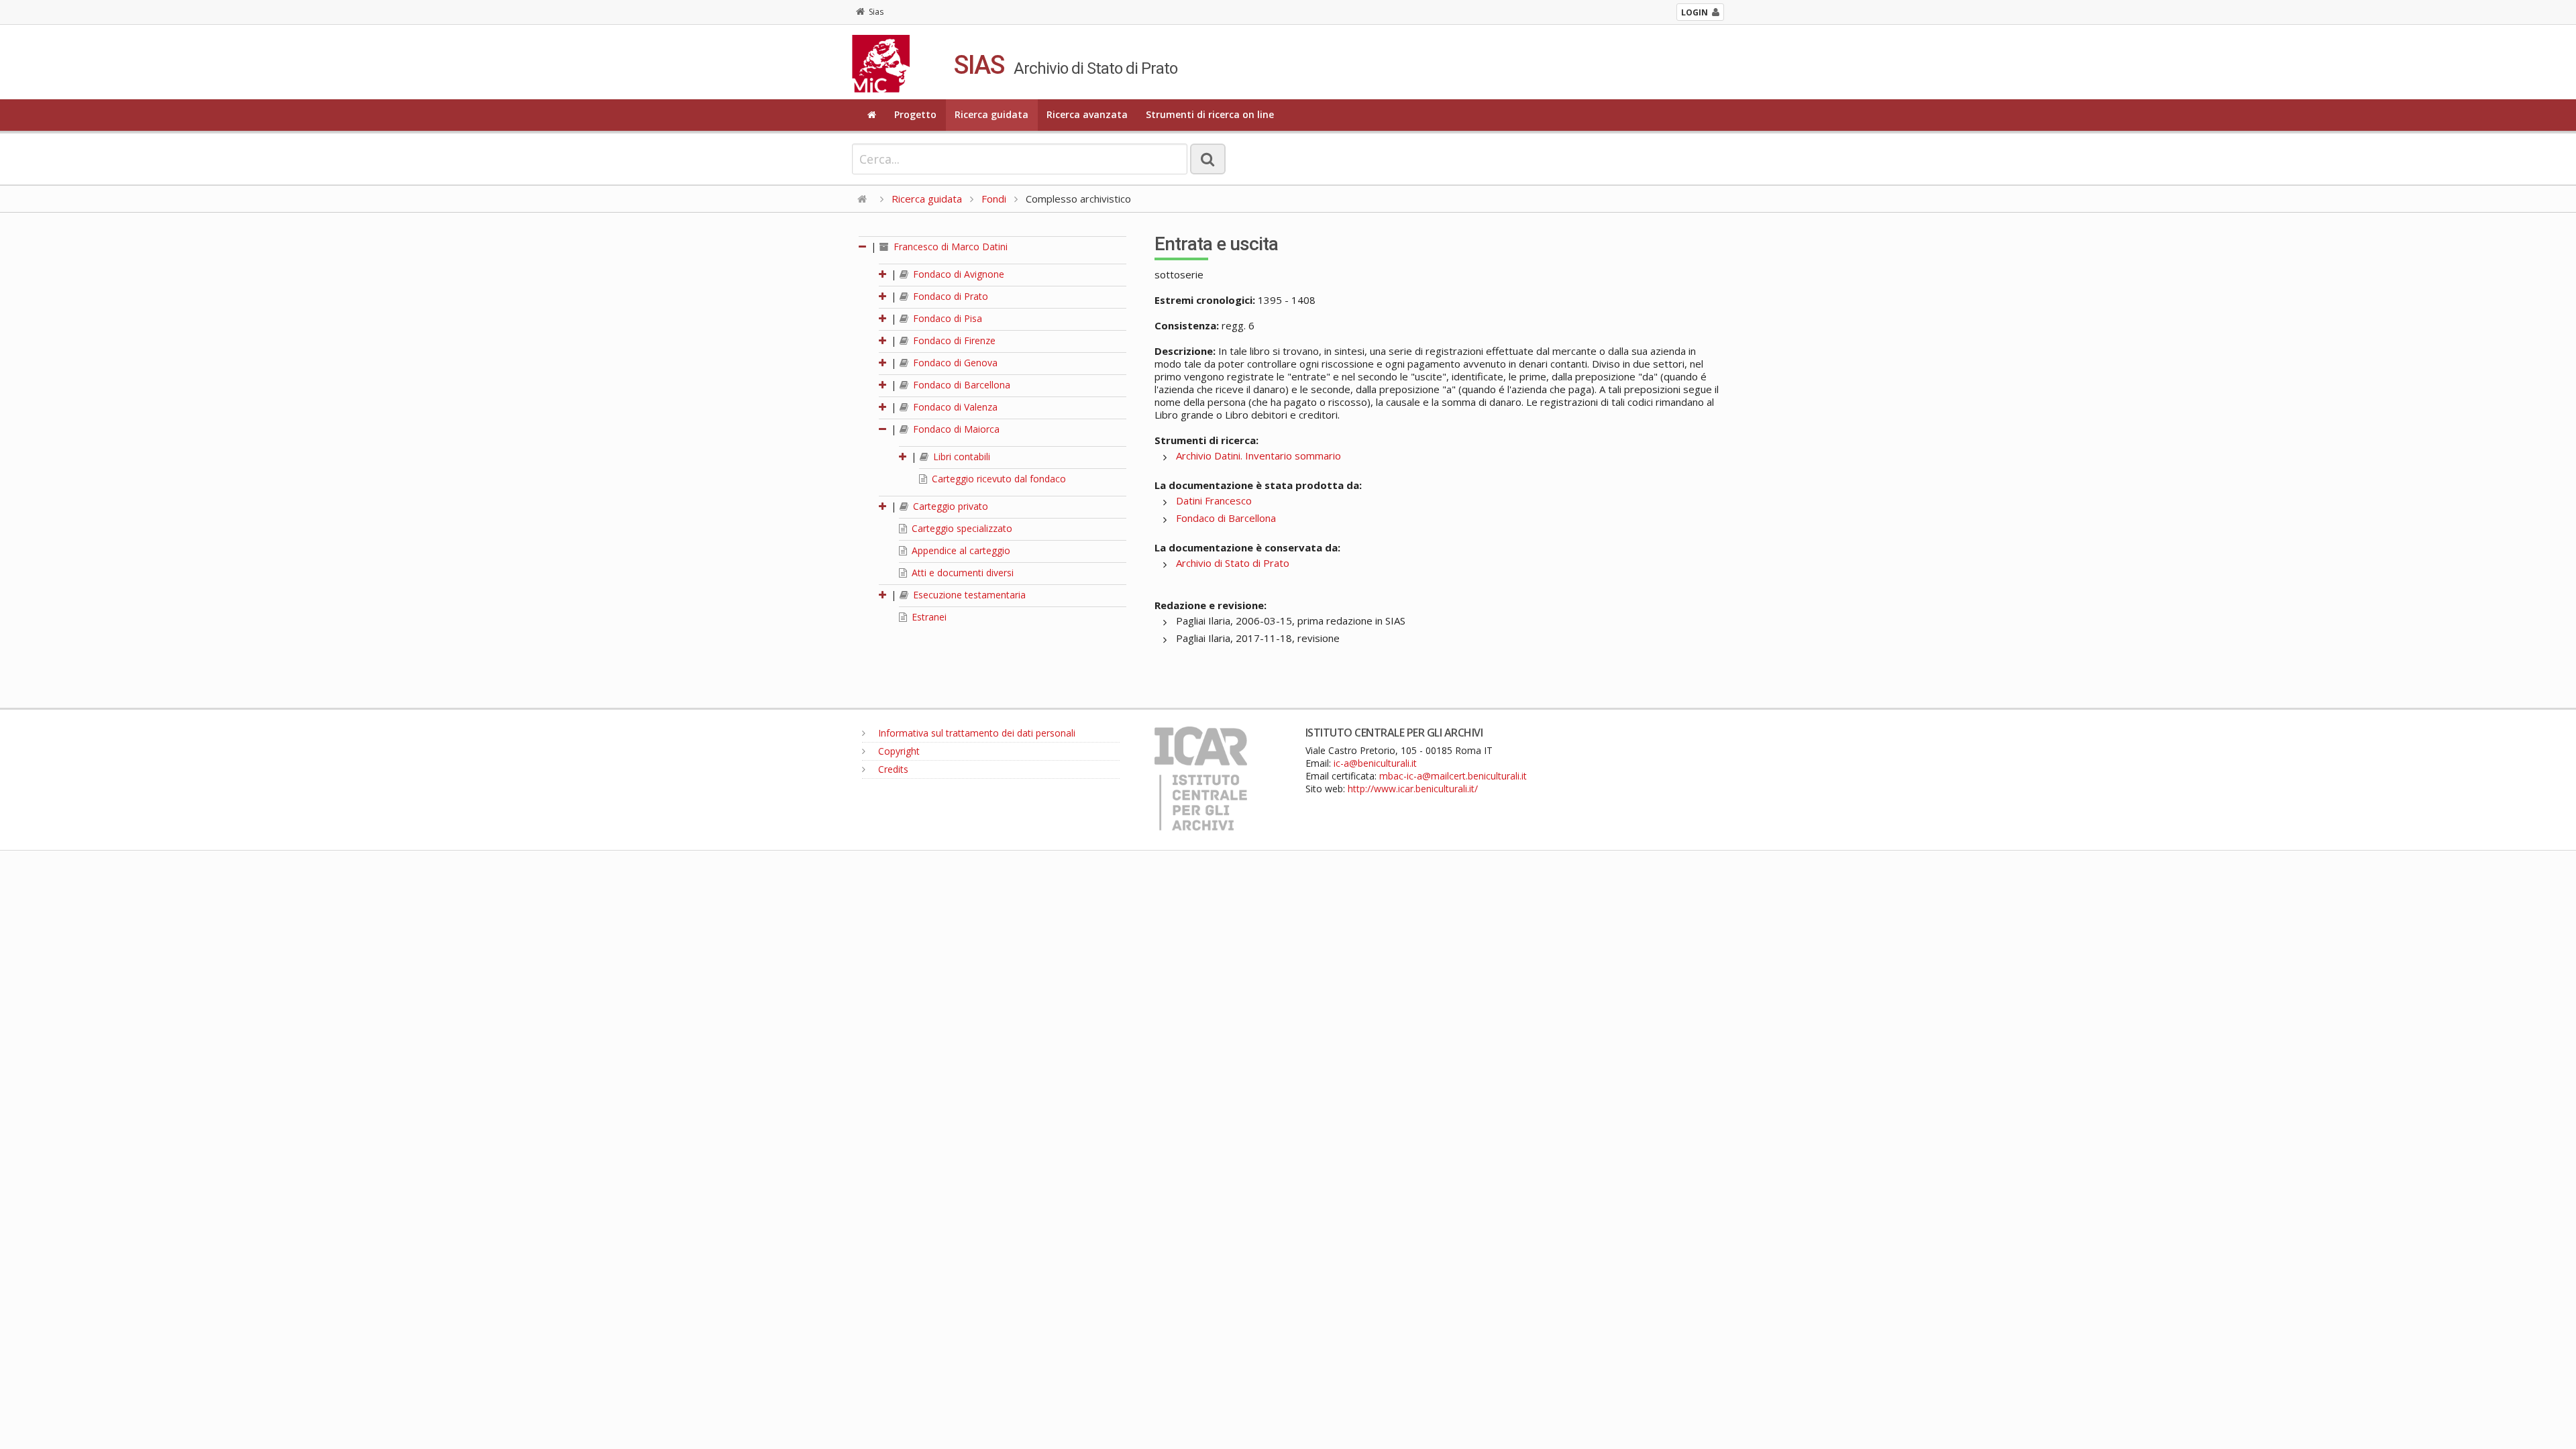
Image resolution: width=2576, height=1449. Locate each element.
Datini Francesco (1214, 500)
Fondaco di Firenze (953, 340)
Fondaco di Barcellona (960, 385)
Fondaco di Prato (949, 296)
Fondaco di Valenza (954, 407)
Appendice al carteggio (960, 550)
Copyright (898, 751)
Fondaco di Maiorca (955, 429)
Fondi (994, 199)
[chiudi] (883, 429)
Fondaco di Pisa (946, 318)
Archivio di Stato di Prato (1233, 563)
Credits (892, 769)
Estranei (928, 617)
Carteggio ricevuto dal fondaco (998, 479)
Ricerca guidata (991, 114)
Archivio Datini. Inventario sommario (1258, 455)
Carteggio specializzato (961, 528)
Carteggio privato (949, 506)
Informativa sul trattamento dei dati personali (975, 733)
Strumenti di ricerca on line (1210, 114)
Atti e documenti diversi (961, 573)
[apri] (883, 274)
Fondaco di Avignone (957, 274)
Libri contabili (960, 457)
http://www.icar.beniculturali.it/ (1413, 789)
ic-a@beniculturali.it (1375, 763)
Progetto (915, 114)
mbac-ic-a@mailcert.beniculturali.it (1453, 776)
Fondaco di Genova (954, 363)
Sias (876, 12)
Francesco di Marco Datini (949, 247)
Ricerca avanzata (1087, 114)
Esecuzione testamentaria (968, 595)
